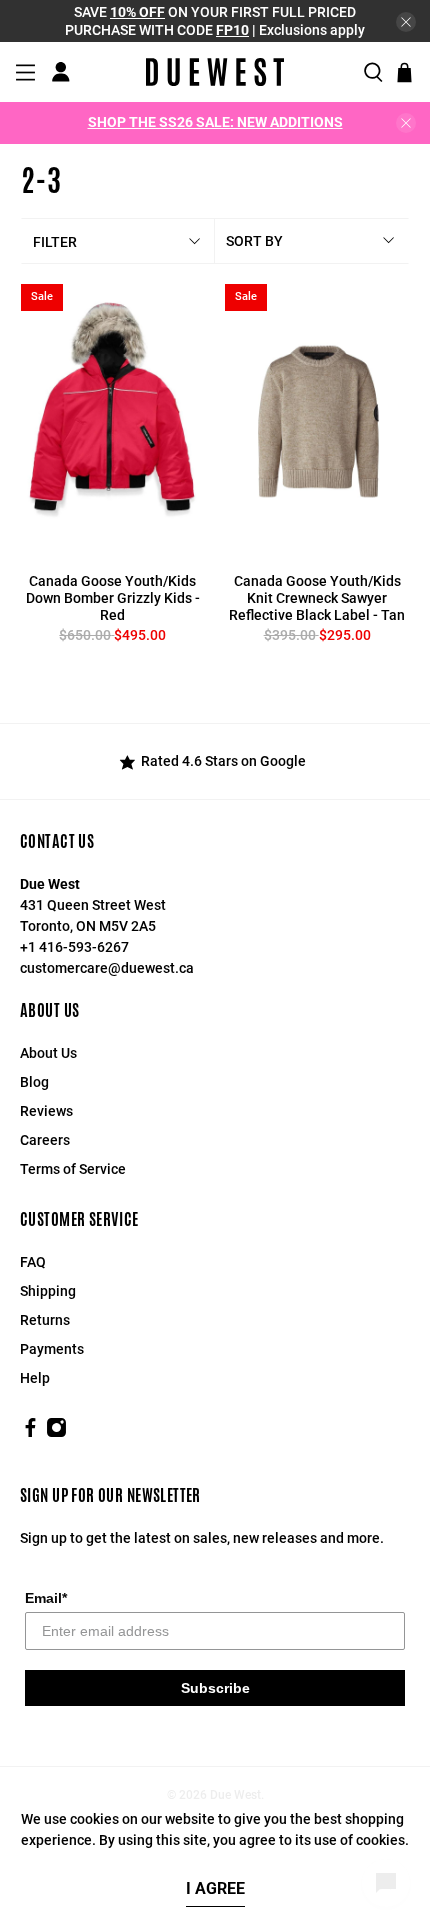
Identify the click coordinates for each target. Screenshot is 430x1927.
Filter (55, 242)
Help (35, 1378)
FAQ (33, 1262)
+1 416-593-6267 (74, 947)
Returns (45, 1320)
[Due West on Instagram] (56, 1433)
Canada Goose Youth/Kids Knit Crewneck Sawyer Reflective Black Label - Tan (317, 598)
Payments (52, 1349)
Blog (34, 1082)
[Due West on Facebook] (30, 1433)
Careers (45, 1140)
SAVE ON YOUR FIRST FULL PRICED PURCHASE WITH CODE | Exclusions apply (215, 21)
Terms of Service (73, 1169)
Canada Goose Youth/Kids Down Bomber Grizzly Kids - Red (113, 598)
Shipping (48, 1291)
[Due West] (215, 72)
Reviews (46, 1111)
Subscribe (215, 1688)
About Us (48, 1053)
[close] (406, 22)
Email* (46, 1598)
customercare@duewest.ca (107, 968)
